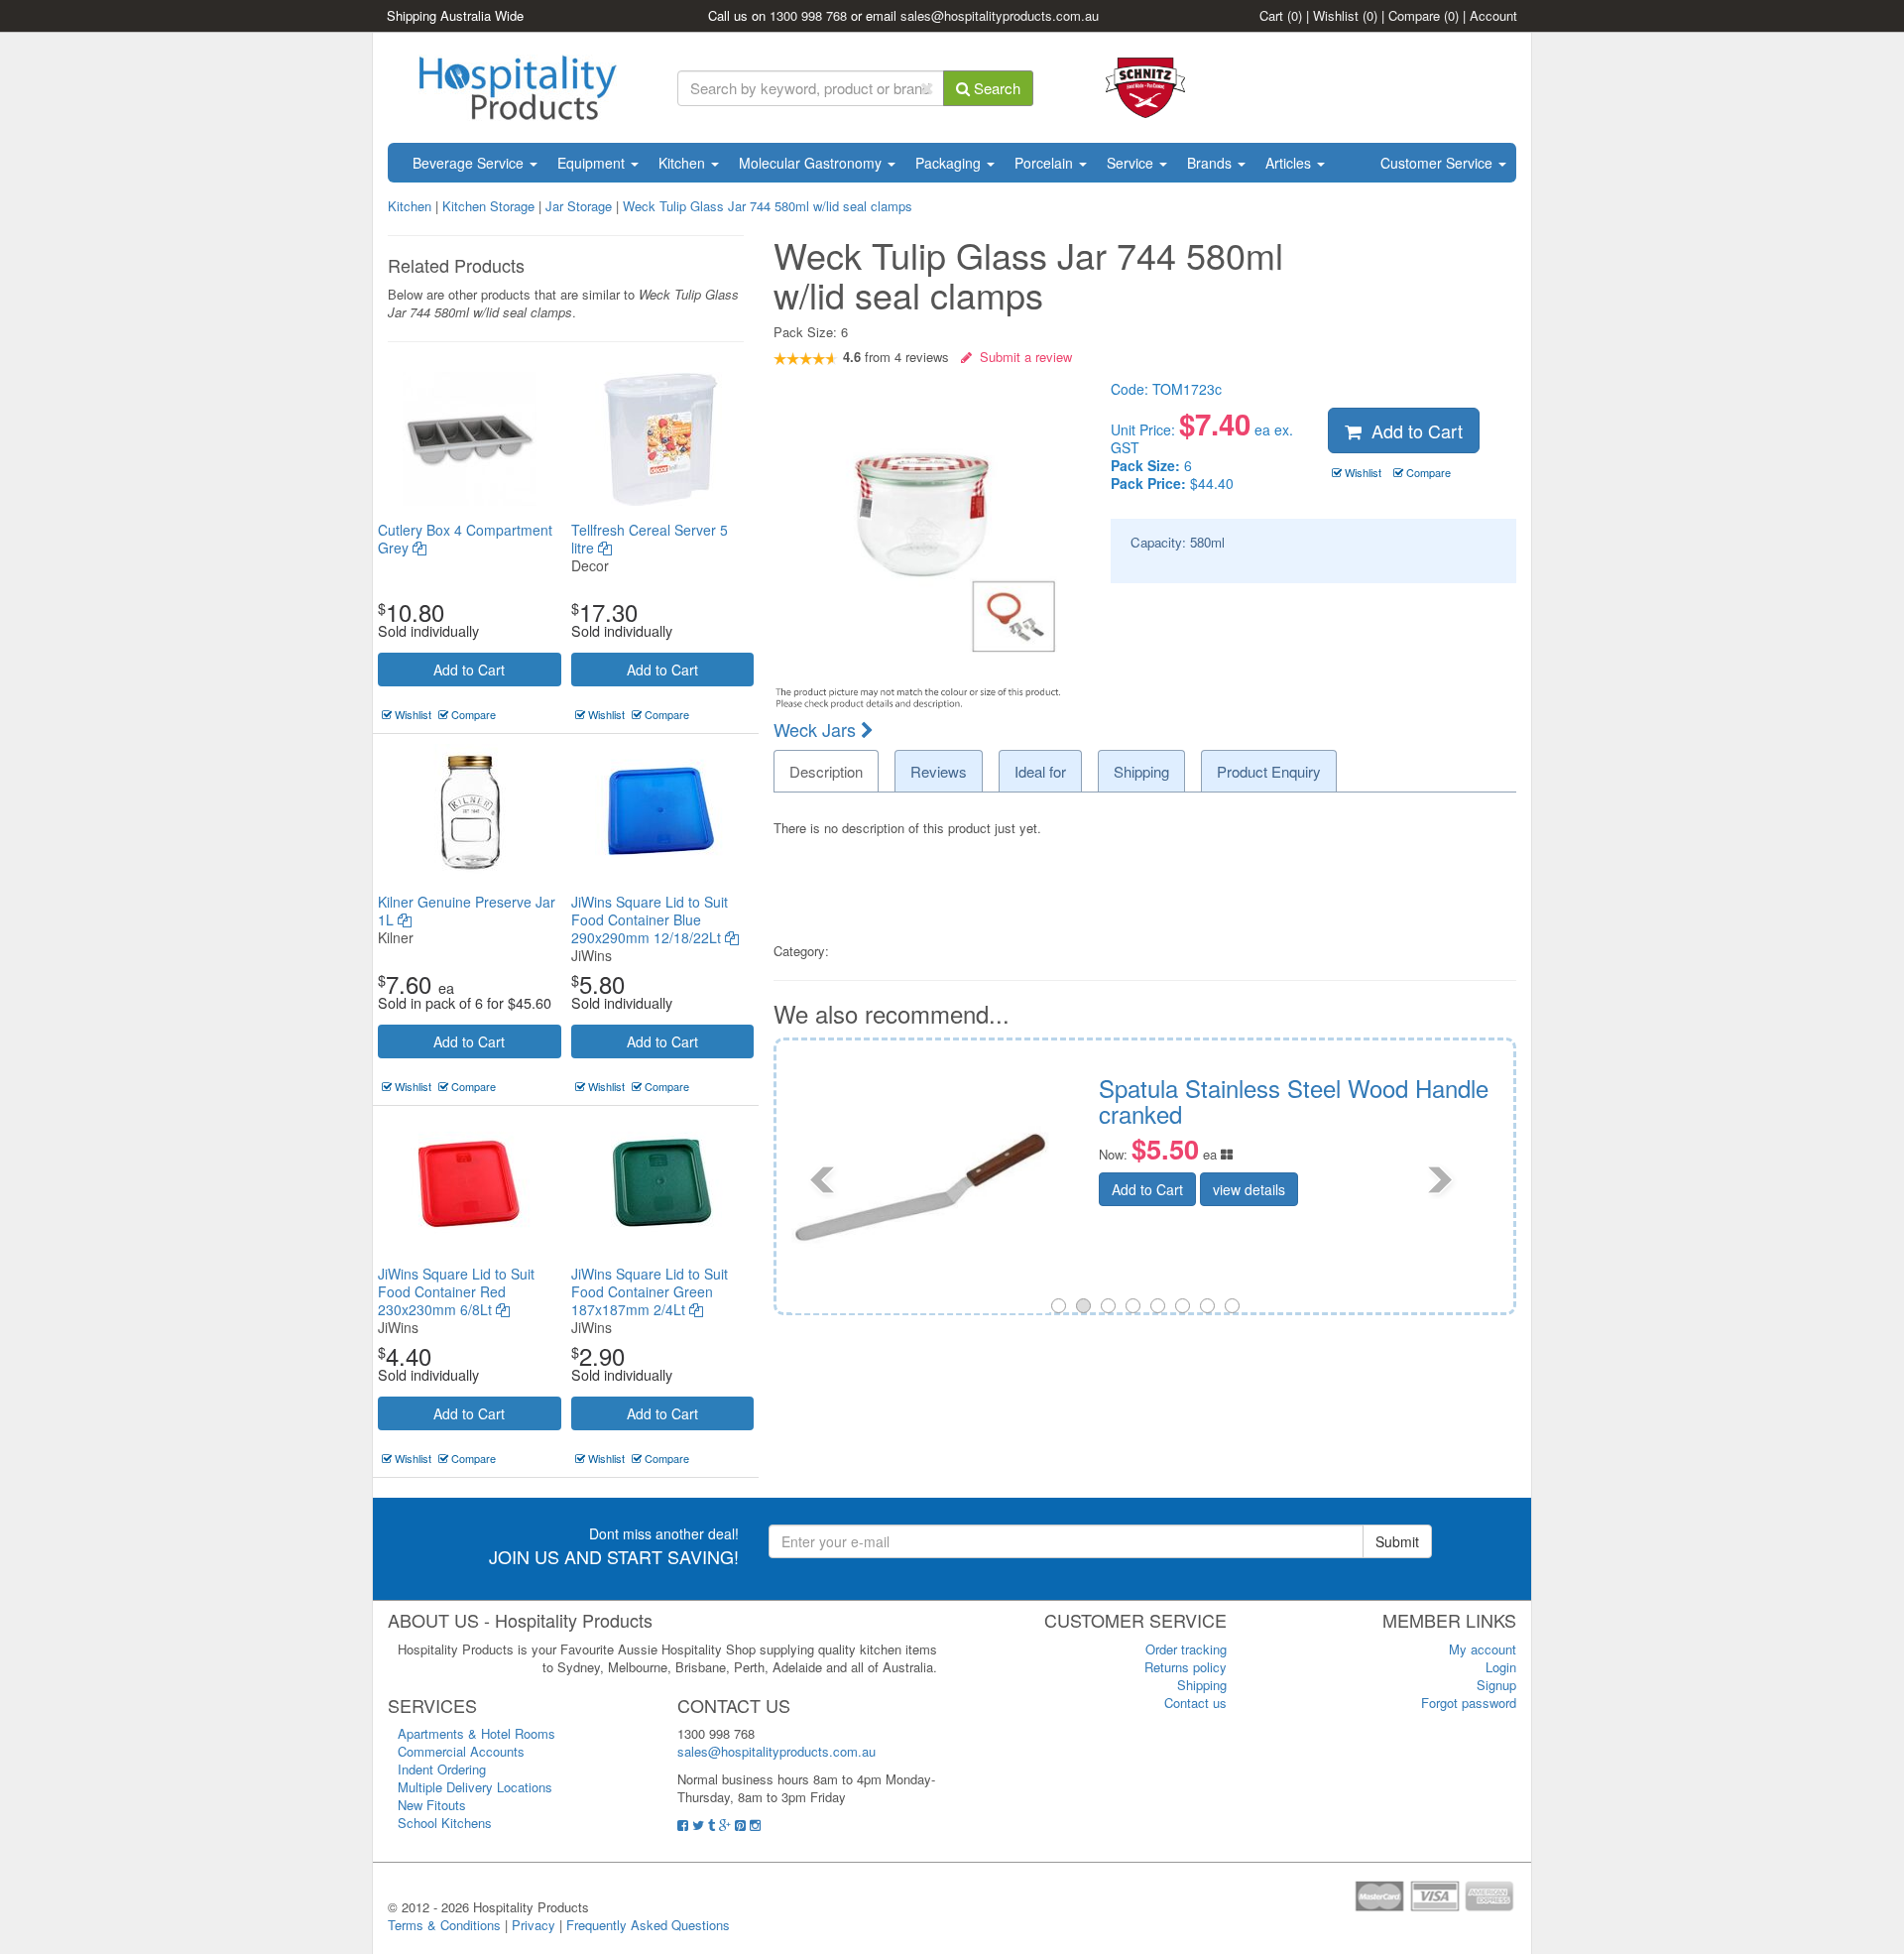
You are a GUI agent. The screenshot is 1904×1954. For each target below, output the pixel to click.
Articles (1290, 163)
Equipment (593, 163)
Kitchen (684, 163)
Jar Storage (579, 206)
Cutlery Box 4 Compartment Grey (465, 539)
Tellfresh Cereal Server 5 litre (650, 539)
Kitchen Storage (488, 206)
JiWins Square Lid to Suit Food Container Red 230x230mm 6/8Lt (456, 1291)
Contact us (1195, 1703)
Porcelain (1046, 163)
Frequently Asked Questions (648, 1925)
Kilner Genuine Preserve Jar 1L (467, 911)
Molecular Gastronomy (812, 163)
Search (995, 88)
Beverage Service (470, 163)
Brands (1211, 163)
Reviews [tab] (939, 771)
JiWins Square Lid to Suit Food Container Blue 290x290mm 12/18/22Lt (650, 919)
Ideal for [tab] (1040, 771)
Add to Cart (469, 670)
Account (1493, 15)
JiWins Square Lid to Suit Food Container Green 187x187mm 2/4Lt (650, 1291)
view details (1398, 1211)
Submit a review (1022, 357)
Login (1501, 1667)
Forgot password (1469, 1703)
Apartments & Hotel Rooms (476, 1733)
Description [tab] (826, 771)
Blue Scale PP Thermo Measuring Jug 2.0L (1447, 1100)
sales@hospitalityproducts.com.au (1000, 15)
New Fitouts (432, 1805)
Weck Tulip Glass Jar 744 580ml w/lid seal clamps (768, 206)
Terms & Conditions (444, 1925)
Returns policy (1186, 1667)
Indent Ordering (442, 1769)
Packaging (950, 163)
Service (1132, 163)
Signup (1496, 1685)
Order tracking (1186, 1649)
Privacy (534, 1925)
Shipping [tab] (1141, 771)
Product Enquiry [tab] (1269, 771)
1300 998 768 (808, 15)
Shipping (1202, 1685)
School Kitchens (445, 1823)
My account (1483, 1649)
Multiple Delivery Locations (475, 1787)
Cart (1281, 15)
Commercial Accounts (461, 1751)
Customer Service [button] (1438, 163)
